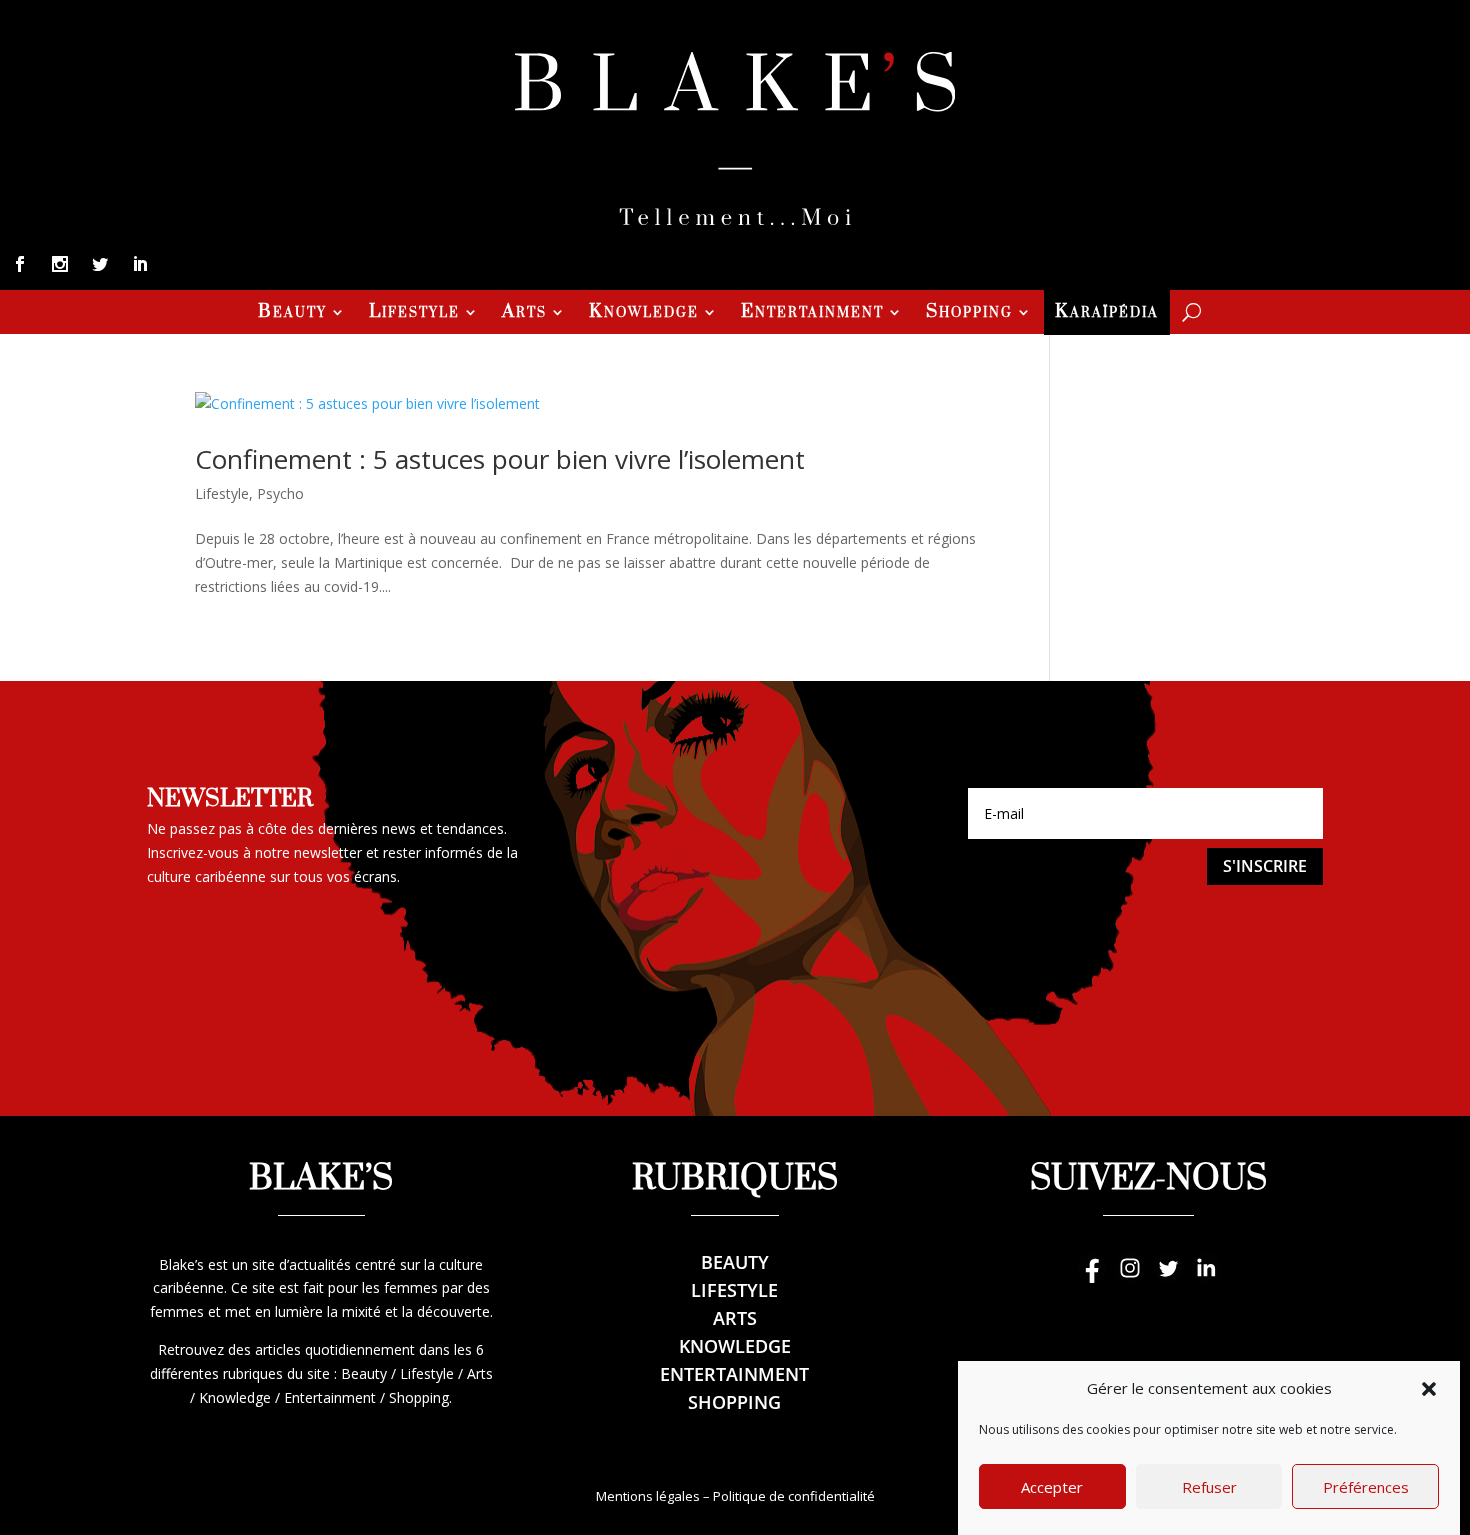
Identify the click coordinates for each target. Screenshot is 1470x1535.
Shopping (969, 314)
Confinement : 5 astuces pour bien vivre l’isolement (500, 459)
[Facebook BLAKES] (1092, 1277)
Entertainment (812, 314)
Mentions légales (648, 1496)
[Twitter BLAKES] (1168, 1277)
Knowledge (644, 314)
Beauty (292, 314)
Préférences (1366, 1487)
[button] (1429, 1389)
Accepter (1052, 1487)
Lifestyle (414, 314)
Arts (524, 314)
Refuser (1209, 1487)
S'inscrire (1265, 866)
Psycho (280, 493)
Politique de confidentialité (794, 1496)
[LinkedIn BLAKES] (1206, 1277)
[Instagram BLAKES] (1130, 1277)
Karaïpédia (1107, 314)
